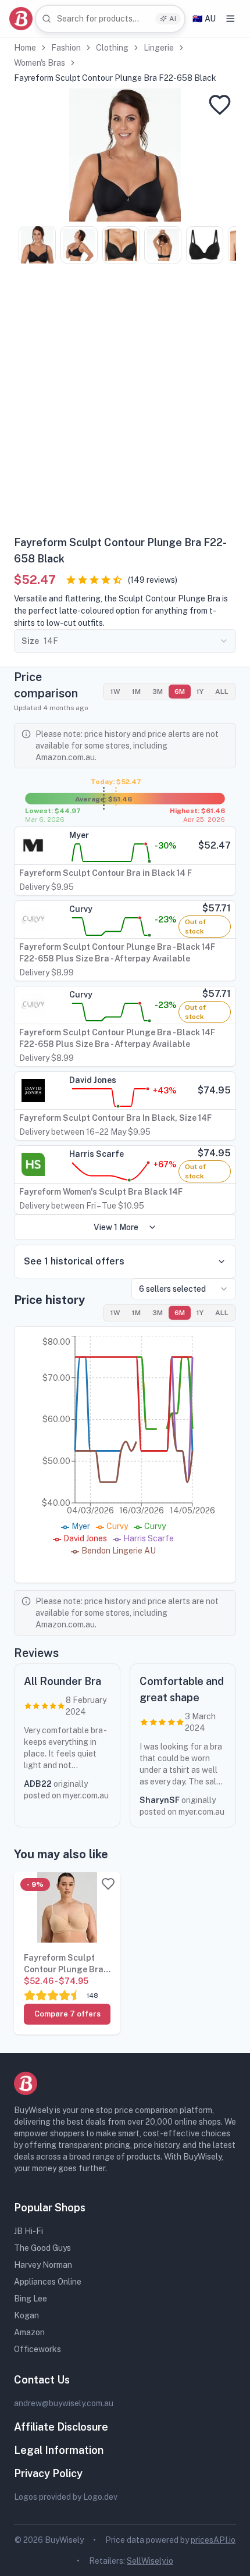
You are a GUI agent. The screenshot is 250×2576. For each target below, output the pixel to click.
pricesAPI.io (213, 2540)
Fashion (66, 48)
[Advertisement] (125, 404)
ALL (222, 692)
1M (136, 692)
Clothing (112, 48)
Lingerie (159, 48)
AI (173, 19)
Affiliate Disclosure (61, 2427)
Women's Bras (40, 63)
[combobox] (110, 19)
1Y (200, 692)
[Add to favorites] (220, 105)
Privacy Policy (48, 2473)
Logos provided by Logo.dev (66, 2497)
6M (180, 692)
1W (115, 692)
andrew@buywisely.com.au (64, 2403)
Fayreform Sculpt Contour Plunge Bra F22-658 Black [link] (115, 78)
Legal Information (59, 2450)
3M (158, 692)
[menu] (231, 19)
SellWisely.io (150, 2561)
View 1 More (116, 1227)
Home (25, 48)
